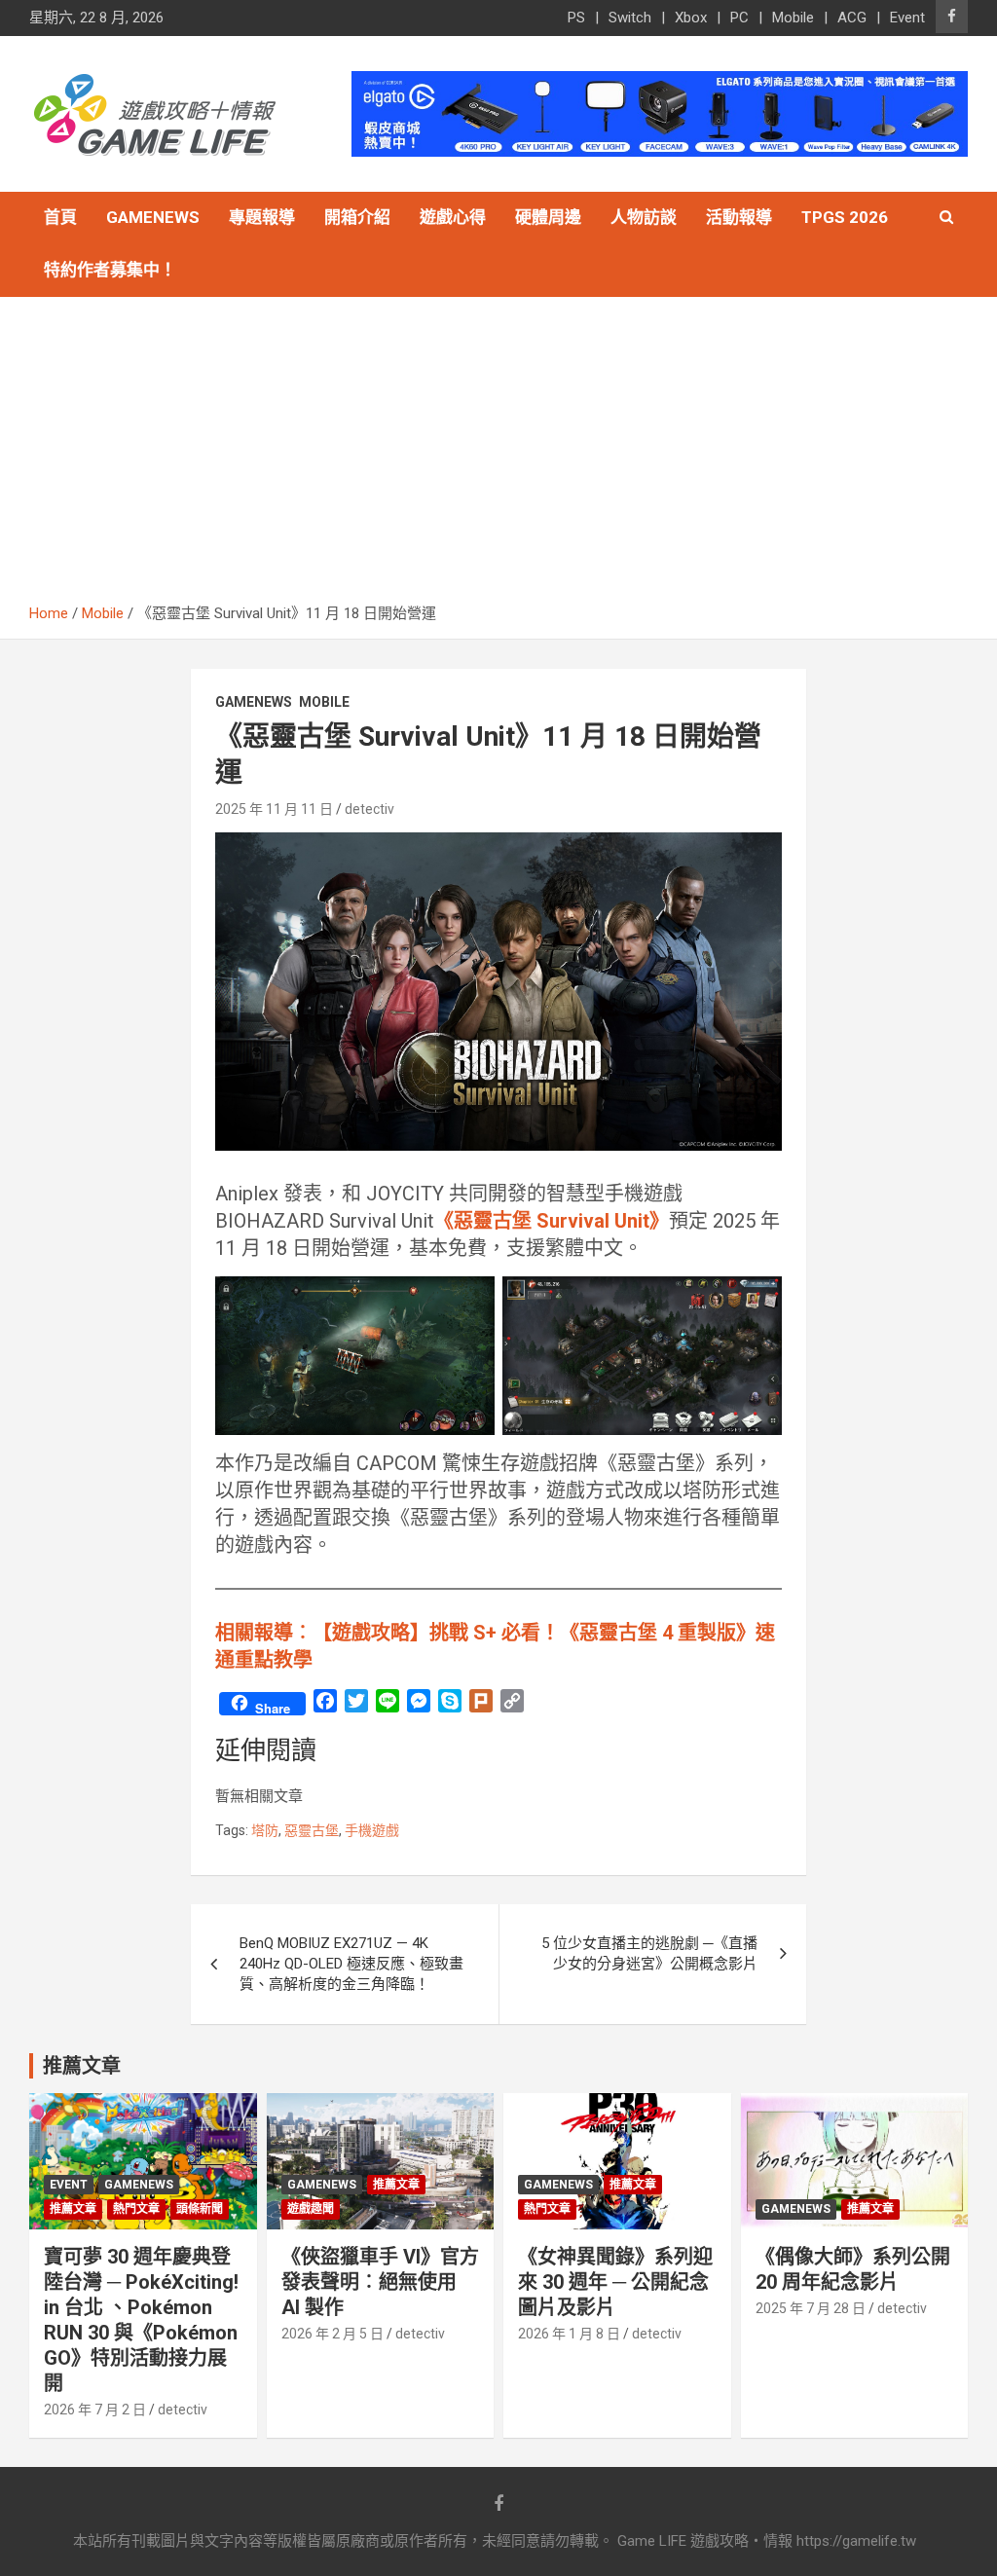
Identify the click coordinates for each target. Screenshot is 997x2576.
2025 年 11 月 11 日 (274, 809)
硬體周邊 (548, 217)
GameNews (153, 217)
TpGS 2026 (845, 217)
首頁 (60, 217)
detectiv (369, 809)
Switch (630, 18)
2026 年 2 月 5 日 (332, 2334)
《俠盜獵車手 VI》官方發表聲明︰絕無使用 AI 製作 (380, 2282)
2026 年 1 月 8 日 (569, 2334)
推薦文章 (73, 2209)
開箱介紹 (357, 217)
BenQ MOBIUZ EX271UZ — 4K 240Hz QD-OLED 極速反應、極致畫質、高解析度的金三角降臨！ (351, 1964)
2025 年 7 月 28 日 (811, 2308)
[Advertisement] (498, 458)
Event (907, 18)
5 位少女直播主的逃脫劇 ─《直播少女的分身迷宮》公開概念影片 (649, 1953)
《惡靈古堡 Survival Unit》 (552, 1221)
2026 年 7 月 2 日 (95, 2410)
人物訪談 (644, 217)
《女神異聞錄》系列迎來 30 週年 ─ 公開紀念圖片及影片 (615, 2282)
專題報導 (262, 217)
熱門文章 (136, 2209)
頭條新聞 (200, 2209)
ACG (852, 18)
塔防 (265, 1830)
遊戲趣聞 (311, 2209)
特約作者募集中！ (110, 270)
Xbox (691, 18)
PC (739, 18)
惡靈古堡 (312, 1830)
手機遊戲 (372, 1830)
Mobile (793, 18)
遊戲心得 (453, 217)
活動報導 (739, 217)
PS (576, 18)
